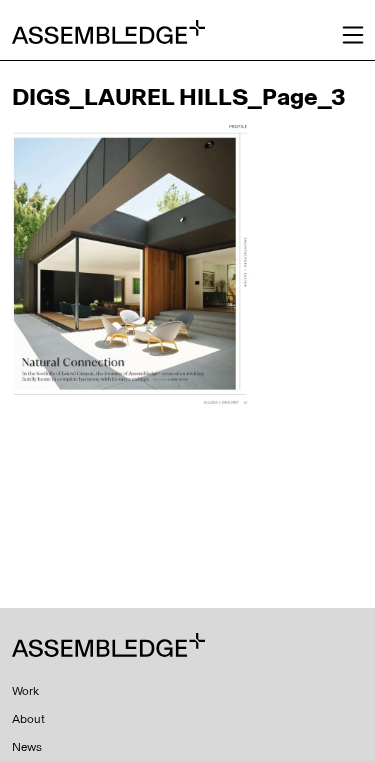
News (27, 747)
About (28, 719)
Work (25, 691)
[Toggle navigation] (353, 35)
